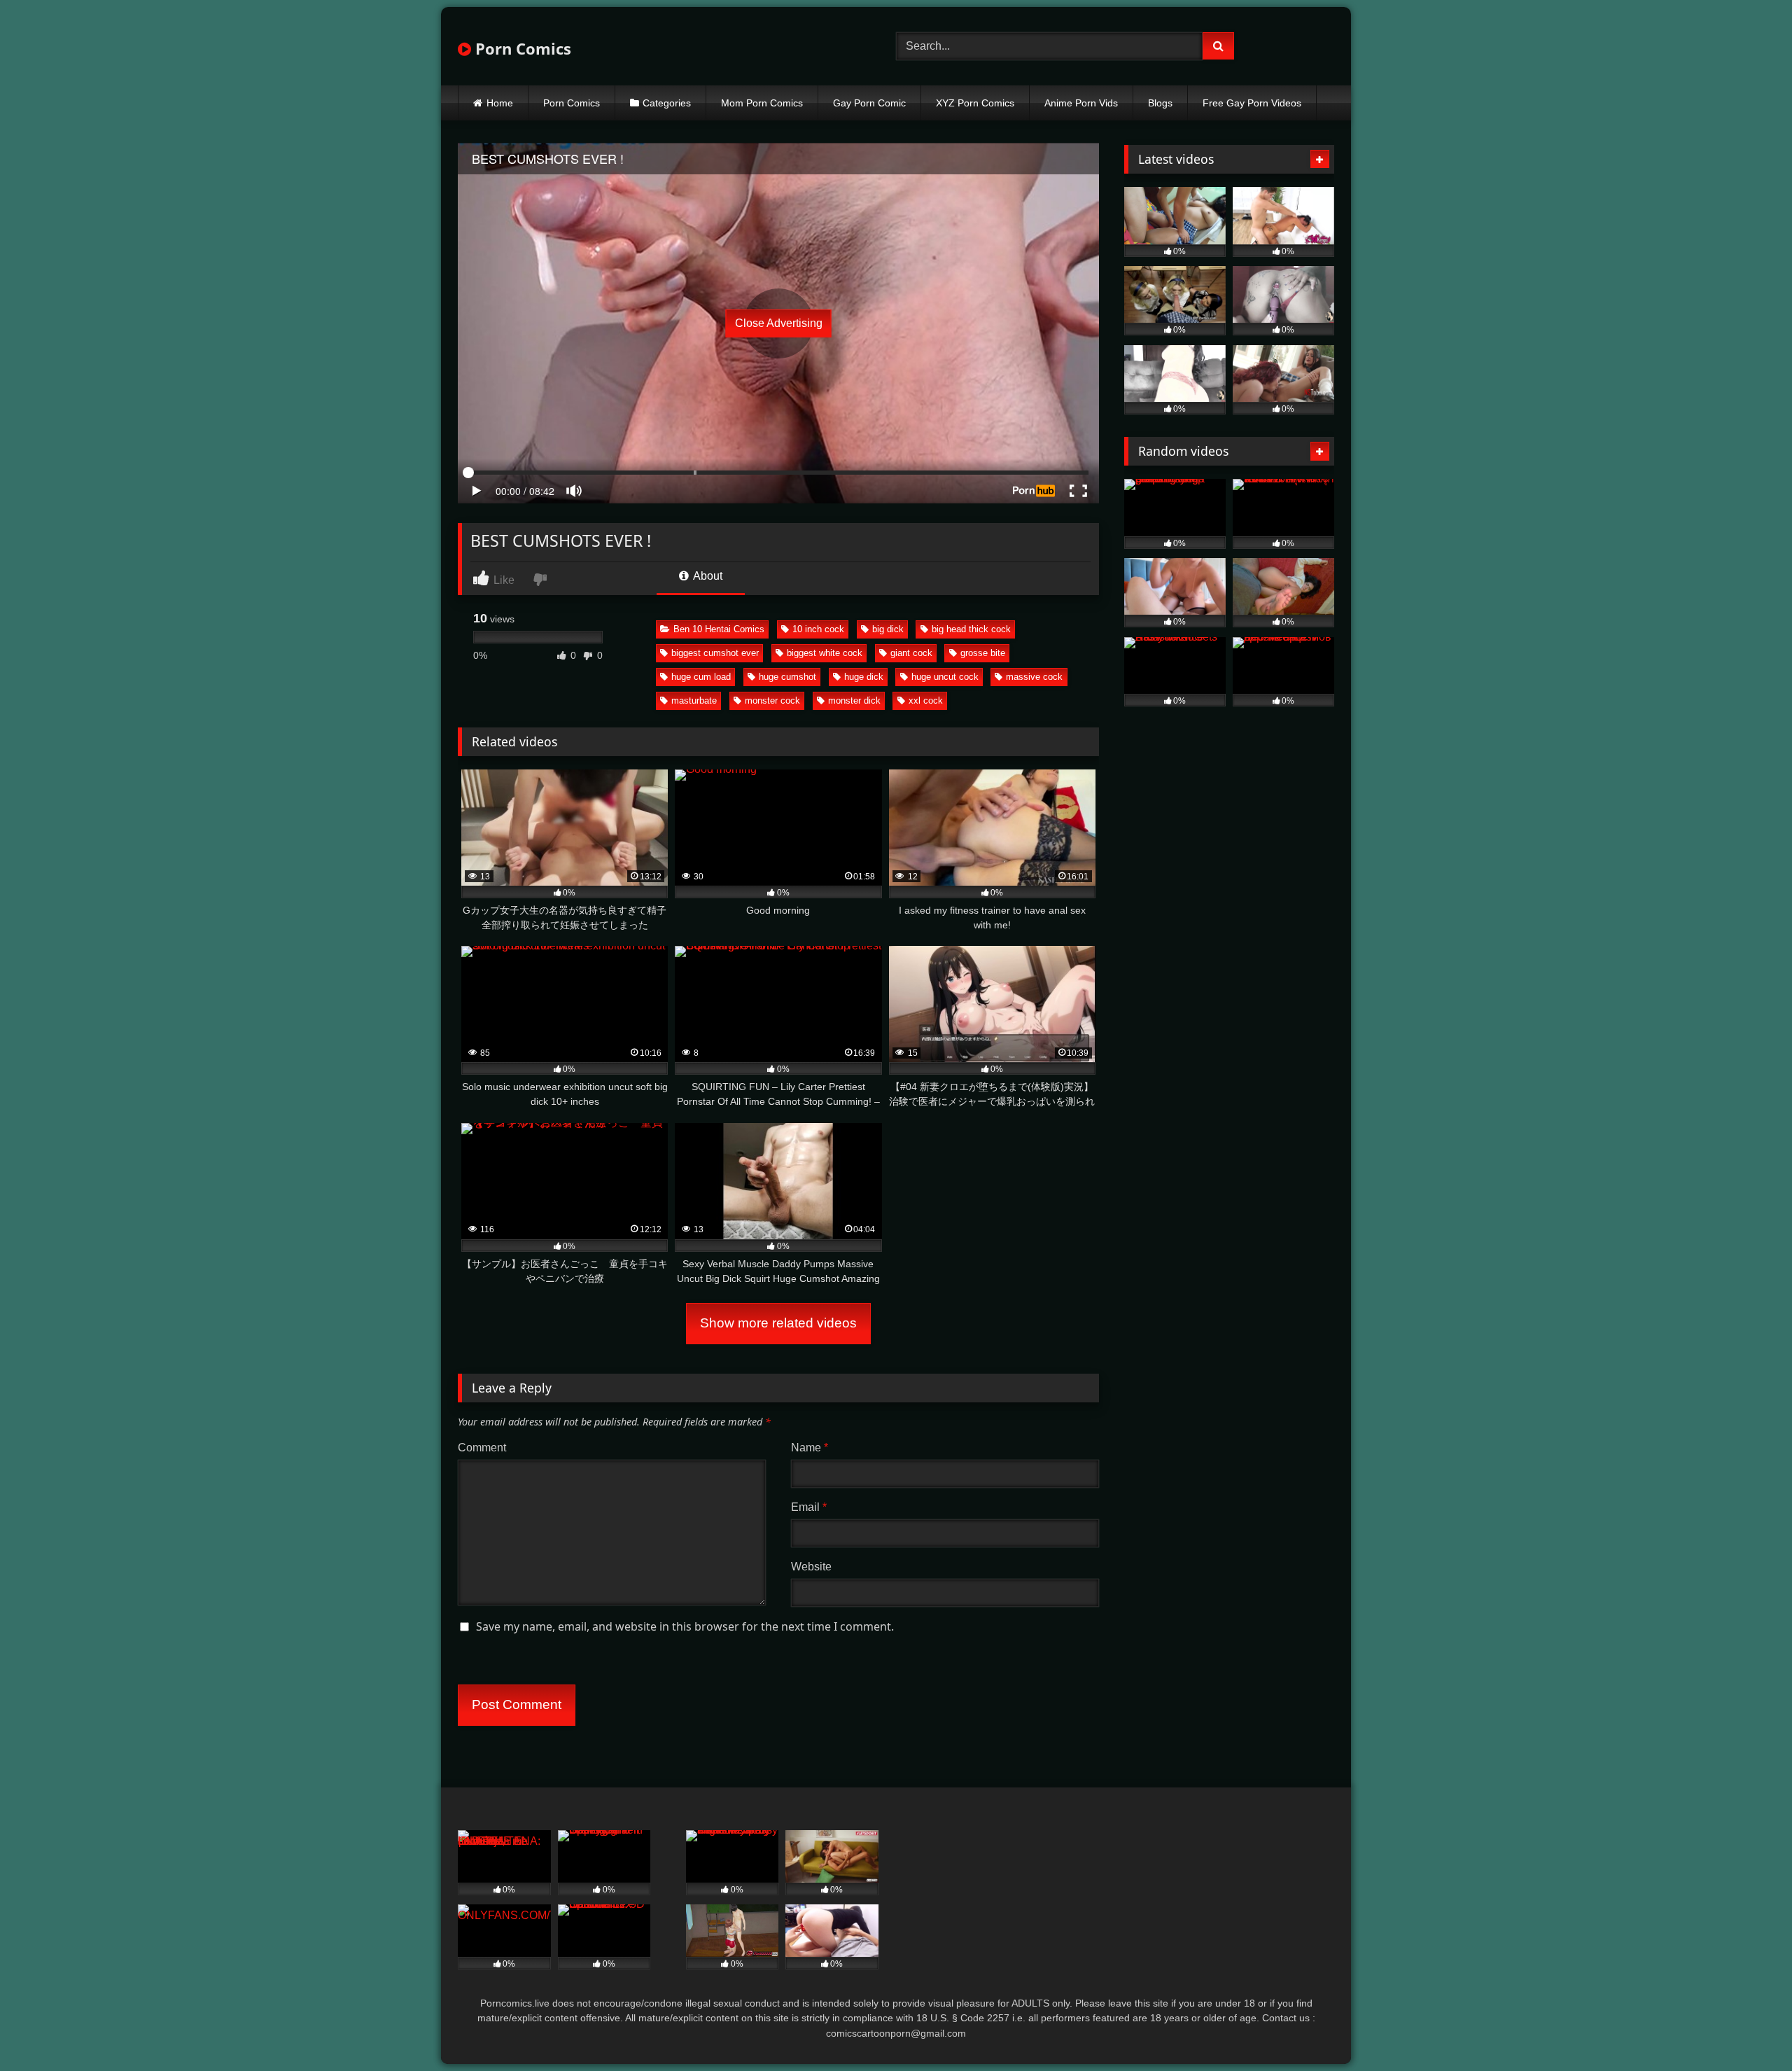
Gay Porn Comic (869, 103)
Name (810, 1448)
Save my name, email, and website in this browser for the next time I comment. (685, 1626)
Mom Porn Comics (762, 103)
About (707, 576)
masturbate (694, 700)
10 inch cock (818, 629)
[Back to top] (1749, 2029)
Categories (667, 103)
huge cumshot (787, 677)
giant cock (911, 653)
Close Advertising (779, 323)
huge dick (864, 677)
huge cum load (701, 677)
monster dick (854, 700)
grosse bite (983, 653)
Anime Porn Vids (1081, 103)
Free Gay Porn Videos (1252, 103)
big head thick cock (971, 629)
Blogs (1160, 103)
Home (500, 103)
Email (809, 1507)
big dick (888, 629)
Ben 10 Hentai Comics (719, 629)
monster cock (772, 700)
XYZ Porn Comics (975, 103)
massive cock (1034, 677)
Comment (482, 1448)
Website (811, 1567)
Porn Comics (521, 48)
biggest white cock (825, 653)
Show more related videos (778, 1323)
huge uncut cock (945, 677)
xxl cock (926, 700)
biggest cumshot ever (715, 653)
